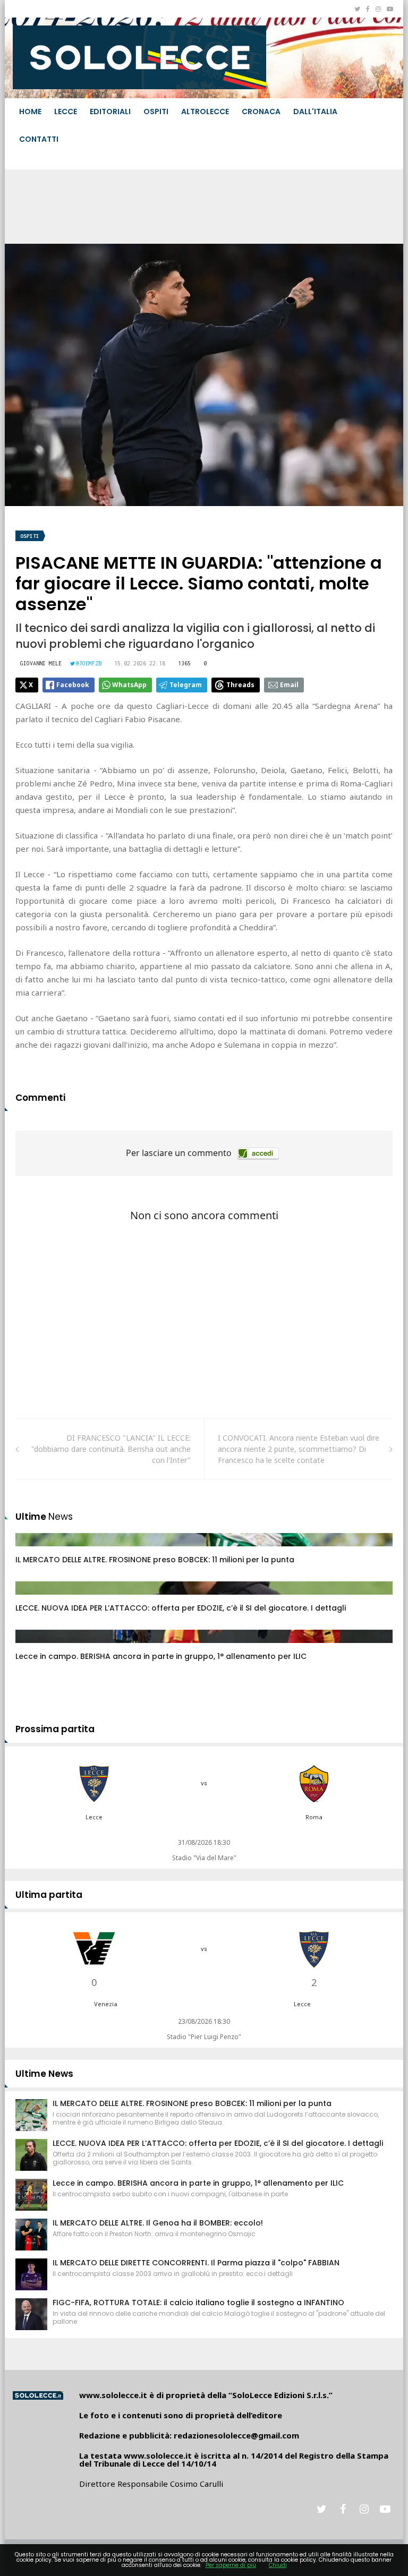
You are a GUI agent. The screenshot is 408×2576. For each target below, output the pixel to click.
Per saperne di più (231, 2565)
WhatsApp (129, 685)
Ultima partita (49, 1895)
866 (33, 1550)
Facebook (73, 685)
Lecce (66, 112)
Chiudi (278, 2565)
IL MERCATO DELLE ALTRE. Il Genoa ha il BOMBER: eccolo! (158, 2223)
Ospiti (156, 112)
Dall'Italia (315, 112)
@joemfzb (89, 663)
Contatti (39, 139)
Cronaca (261, 112)
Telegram (186, 685)
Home (30, 112)
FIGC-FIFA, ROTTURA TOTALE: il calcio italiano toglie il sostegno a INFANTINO (198, 2303)
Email (289, 685)
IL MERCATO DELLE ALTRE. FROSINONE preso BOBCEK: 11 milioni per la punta (155, 1560)
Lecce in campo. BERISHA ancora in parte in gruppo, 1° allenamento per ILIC (161, 1656)
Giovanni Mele (41, 663)
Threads (240, 685)
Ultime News (44, 2074)
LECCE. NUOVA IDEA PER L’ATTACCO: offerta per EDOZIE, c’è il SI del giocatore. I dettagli (181, 1608)
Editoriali (110, 112)
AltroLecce (205, 112)
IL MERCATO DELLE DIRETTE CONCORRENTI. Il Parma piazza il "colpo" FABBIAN (196, 2263)
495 (33, 1647)
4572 (35, 1598)
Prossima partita (55, 1729)
